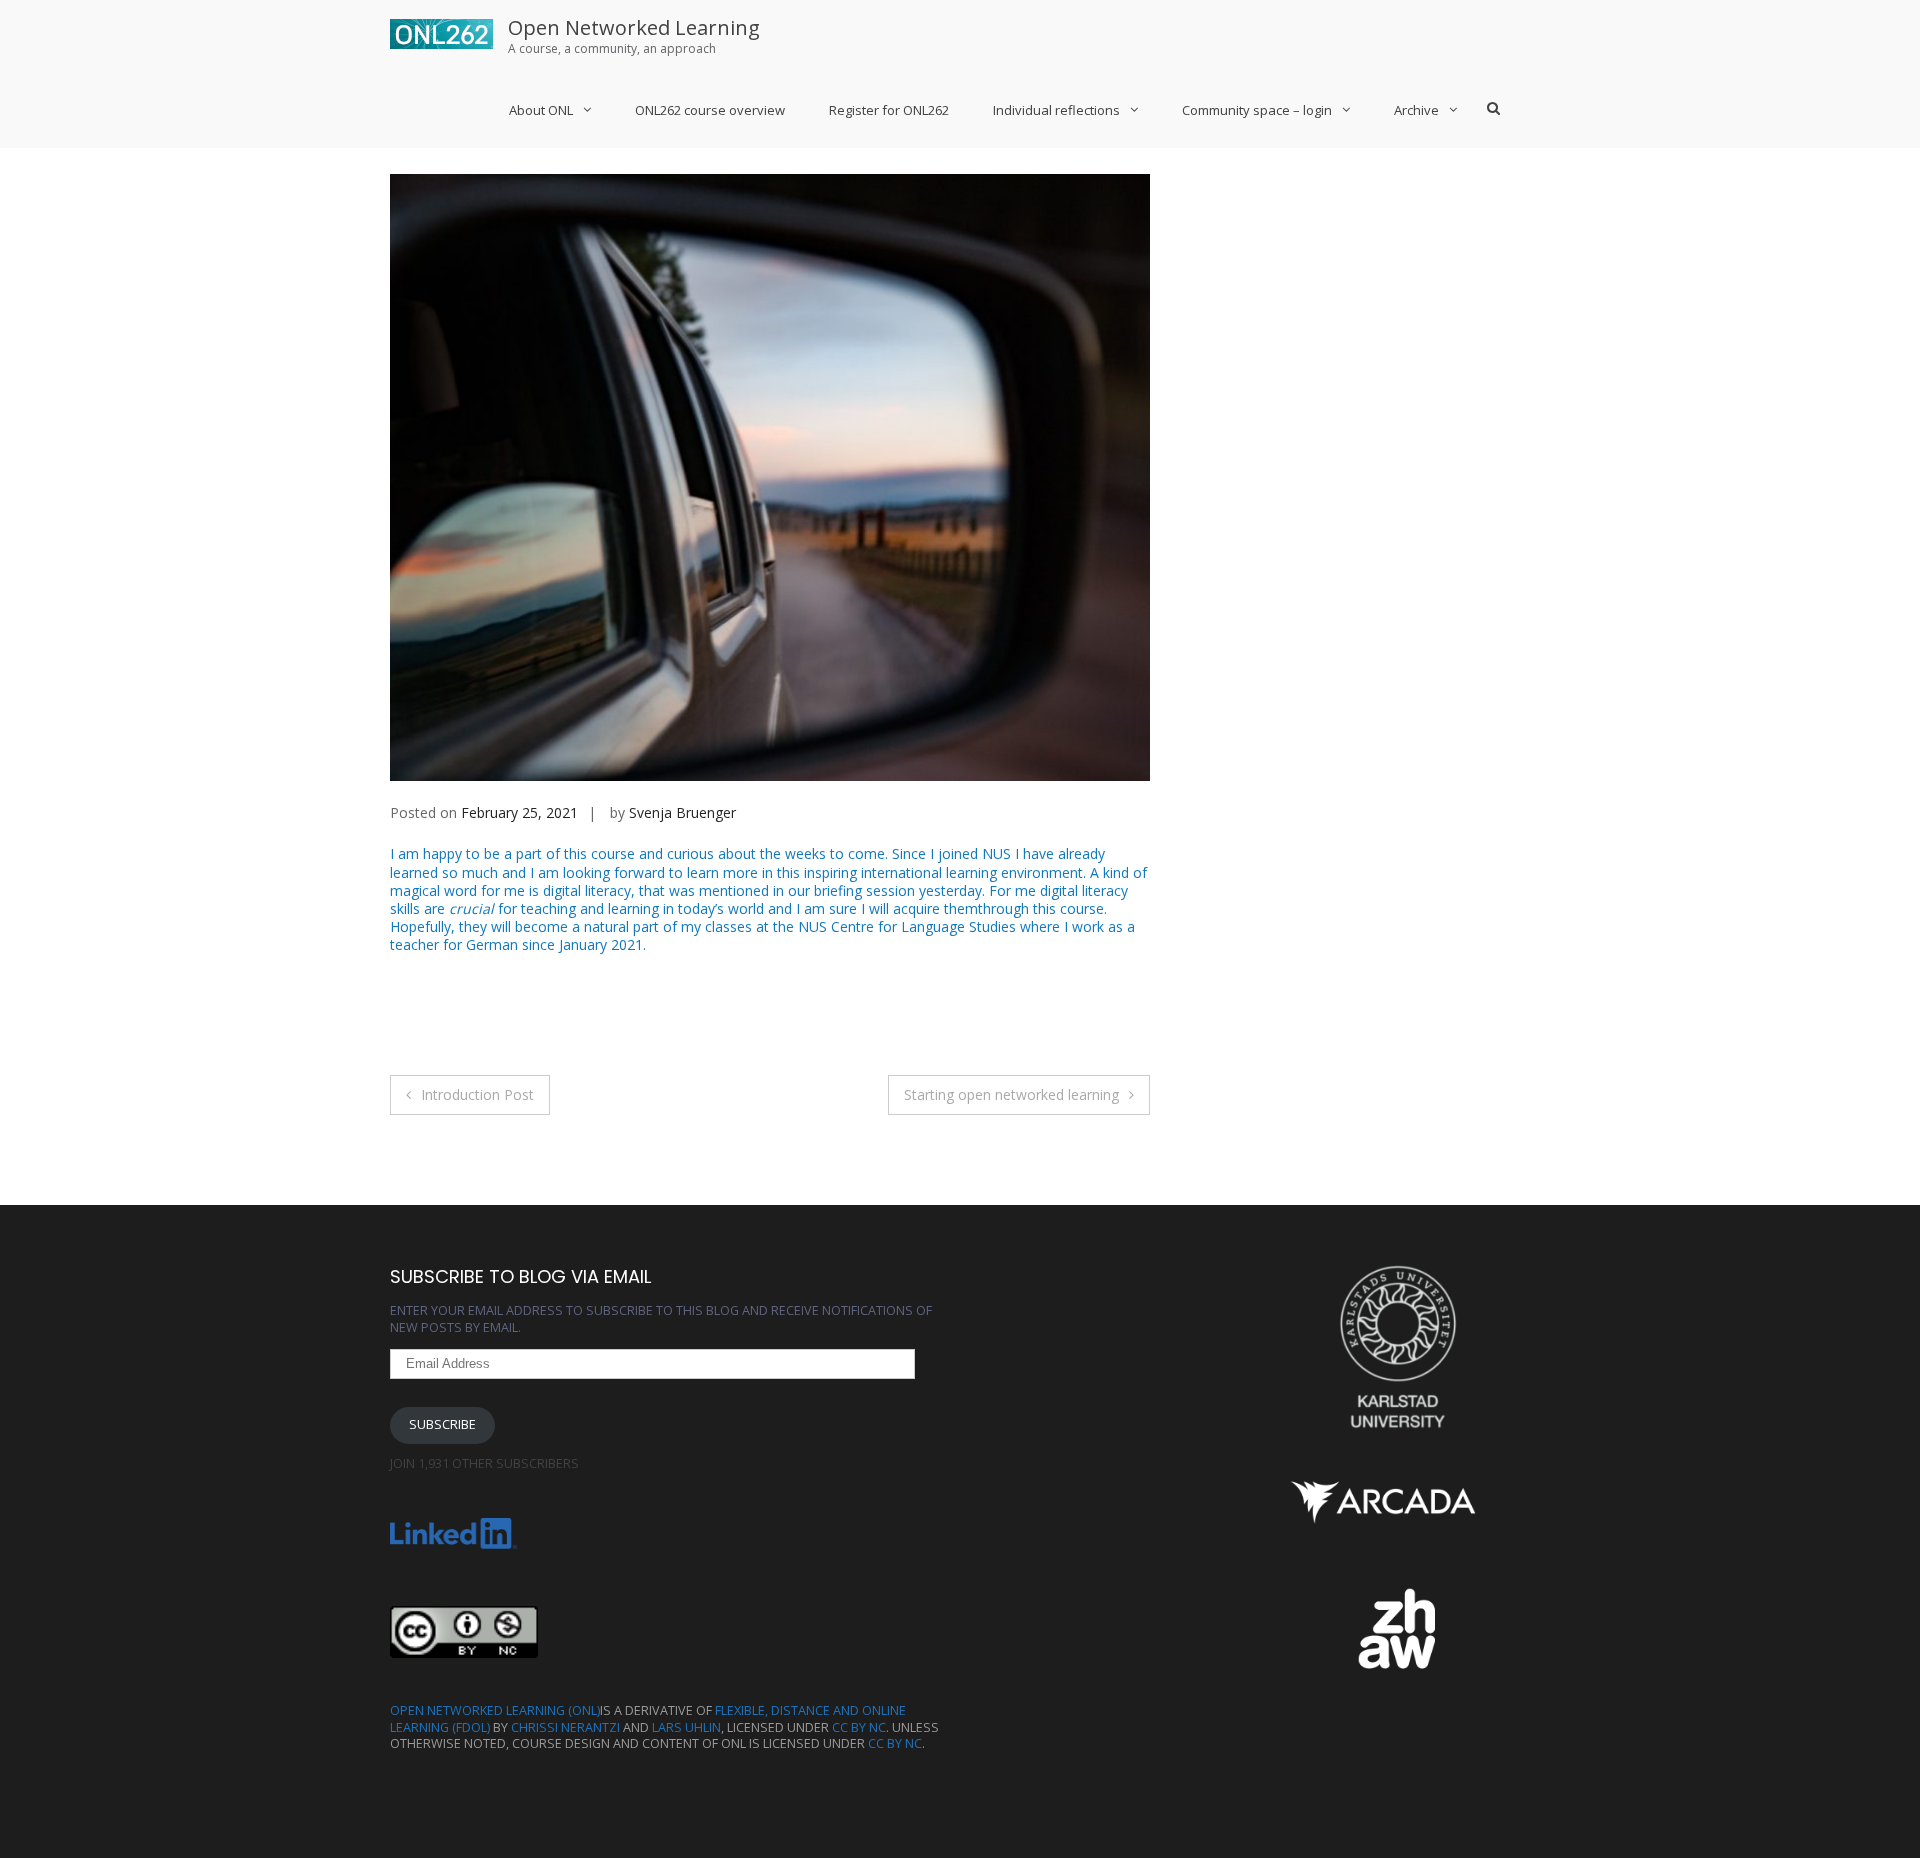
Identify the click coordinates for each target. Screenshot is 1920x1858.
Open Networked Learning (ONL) (495, 1710)
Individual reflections (1056, 110)
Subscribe (442, 1424)
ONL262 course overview (710, 110)
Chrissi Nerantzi (565, 1727)
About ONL (541, 110)
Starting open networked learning (1011, 1094)
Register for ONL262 (889, 110)
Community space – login (1257, 110)
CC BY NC (859, 1727)
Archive (1416, 110)
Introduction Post (477, 1094)
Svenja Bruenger (682, 812)
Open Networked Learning (634, 27)
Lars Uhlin (686, 1727)
